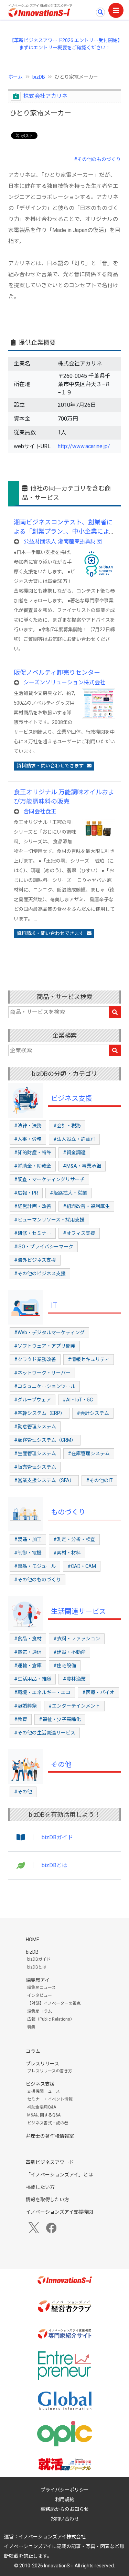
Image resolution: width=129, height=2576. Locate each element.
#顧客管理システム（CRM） (45, 1440)
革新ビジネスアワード (50, 2162)
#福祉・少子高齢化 (60, 1719)
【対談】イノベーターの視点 (54, 2003)
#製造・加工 (28, 1539)
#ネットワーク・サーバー (42, 1373)
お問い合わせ (65, 2519)
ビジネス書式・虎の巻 (48, 2123)
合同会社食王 (40, 811)
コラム (33, 2051)
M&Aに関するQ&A (44, 2115)
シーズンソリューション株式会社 (64, 682)
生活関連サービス (78, 1611)
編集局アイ (38, 1980)
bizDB (39, 77)
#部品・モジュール (35, 1566)
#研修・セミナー (33, 1233)
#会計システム (93, 1413)
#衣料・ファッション (77, 1639)
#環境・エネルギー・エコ (42, 1692)
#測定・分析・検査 (74, 1539)
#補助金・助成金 (33, 1166)
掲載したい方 (40, 2187)
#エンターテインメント (74, 1706)
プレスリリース (42, 2064)
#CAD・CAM (82, 1566)
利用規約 (65, 2499)
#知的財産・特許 (33, 1153)
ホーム (15, 77)
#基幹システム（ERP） (40, 1413)
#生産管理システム (35, 1453)
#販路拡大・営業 (68, 1193)
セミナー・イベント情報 (50, 2099)
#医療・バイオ (98, 1692)
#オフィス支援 (79, 1233)
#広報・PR (26, 1193)
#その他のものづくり (97, 159)
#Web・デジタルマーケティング (49, 1332)
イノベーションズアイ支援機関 (59, 2212)
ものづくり (68, 1512)
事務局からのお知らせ (65, 2509)
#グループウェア (33, 1400)
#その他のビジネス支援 (40, 1274)
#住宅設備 (65, 1666)
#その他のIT (99, 1480)
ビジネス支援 (72, 1098)
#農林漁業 (74, 1679)
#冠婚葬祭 (25, 1706)
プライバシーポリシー (65, 2490)
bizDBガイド (57, 1837)
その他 (61, 1764)
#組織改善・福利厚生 (86, 1206)
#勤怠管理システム (35, 1427)
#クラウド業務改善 (35, 1359)
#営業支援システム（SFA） (44, 1480)
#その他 (23, 1792)
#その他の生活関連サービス (45, 1733)
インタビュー (40, 1995)
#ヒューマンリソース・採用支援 (49, 1220)
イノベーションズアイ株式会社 (52, 2537)
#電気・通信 (28, 1652)
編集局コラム (40, 2011)
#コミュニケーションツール (45, 1386)
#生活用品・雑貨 (33, 1679)
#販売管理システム (35, 1467)
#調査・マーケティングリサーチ (49, 1179)
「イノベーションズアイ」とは (59, 2175)
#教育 (21, 1719)
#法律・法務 (28, 1126)
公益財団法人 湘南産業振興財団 (63, 541)
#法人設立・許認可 (74, 1139)
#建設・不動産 (69, 1652)
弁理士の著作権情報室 (50, 2136)
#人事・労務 (28, 1139)
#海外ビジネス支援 (35, 1260)
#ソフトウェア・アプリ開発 (45, 1346)
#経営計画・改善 (33, 1206)
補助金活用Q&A (42, 2107)
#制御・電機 (28, 1553)
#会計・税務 (67, 1126)
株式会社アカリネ (45, 96)
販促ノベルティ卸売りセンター (57, 672)
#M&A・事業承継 (82, 1166)
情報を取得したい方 (47, 2200)
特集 (31, 2027)
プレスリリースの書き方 (50, 2071)
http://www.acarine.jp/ (84, 446)
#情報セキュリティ (89, 1359)
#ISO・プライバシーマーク (44, 1247)
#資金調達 (74, 1153)
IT (54, 1305)
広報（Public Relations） (51, 2019)
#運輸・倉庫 (28, 1666)
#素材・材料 (67, 1553)
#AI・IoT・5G (78, 1400)
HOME (33, 1940)
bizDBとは (55, 1865)
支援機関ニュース (44, 2091)
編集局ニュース (41, 1988)
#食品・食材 (28, 1639)
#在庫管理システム (89, 1453)
